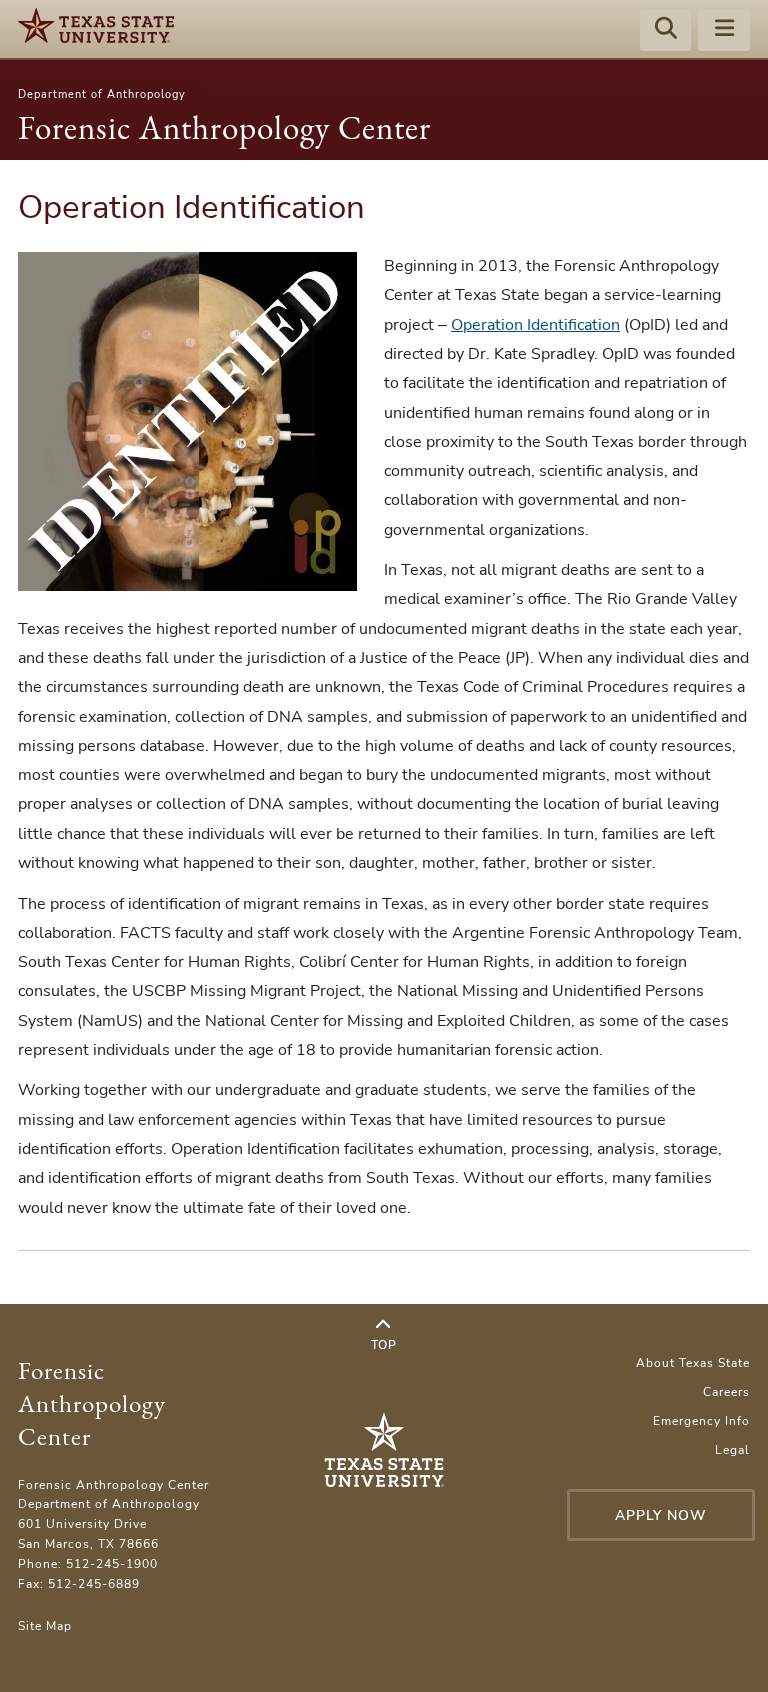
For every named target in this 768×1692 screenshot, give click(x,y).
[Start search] (666, 31)
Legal (732, 1450)
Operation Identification (535, 325)
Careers (726, 1392)
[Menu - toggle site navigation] (724, 31)
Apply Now (661, 1515)
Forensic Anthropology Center (224, 127)
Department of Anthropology (102, 94)
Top (384, 1345)
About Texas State (693, 1363)
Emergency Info (701, 1421)
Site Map (45, 1626)
